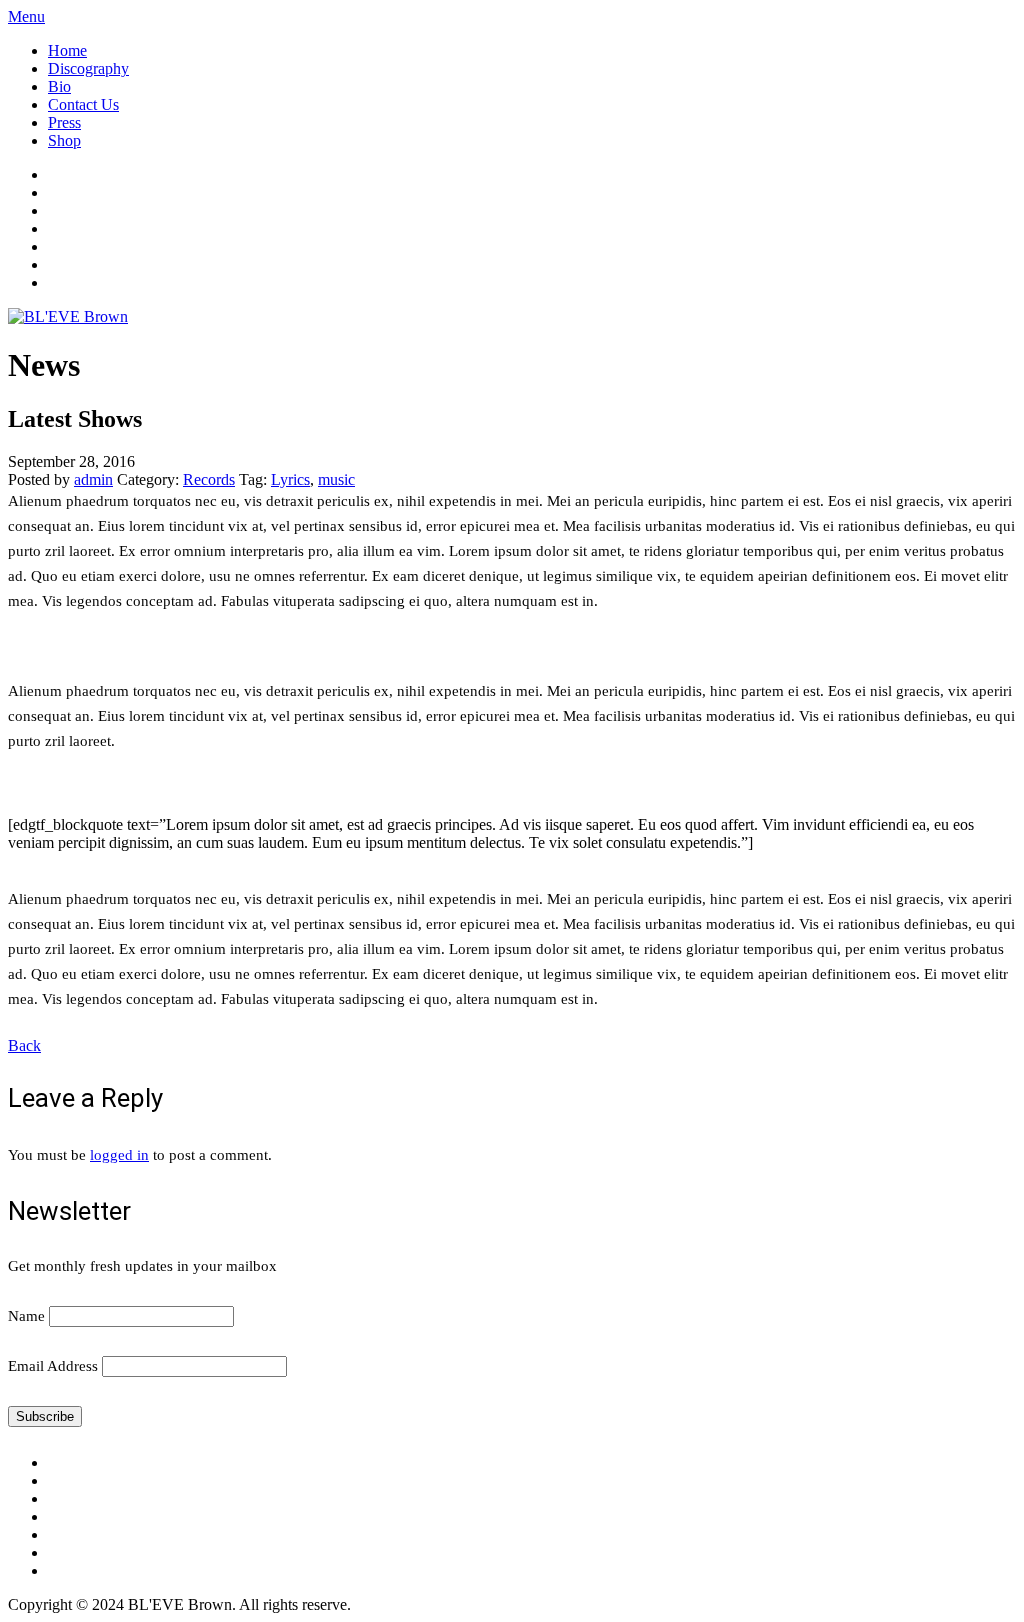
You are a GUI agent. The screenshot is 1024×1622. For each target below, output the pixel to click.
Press (64, 122)
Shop (64, 140)
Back (24, 1045)
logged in (119, 1155)
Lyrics (290, 479)
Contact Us (83, 104)
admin (93, 479)
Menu (26, 16)
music (336, 479)
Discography (88, 68)
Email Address (53, 1366)
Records (209, 479)
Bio (59, 86)
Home (67, 50)
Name (26, 1316)
